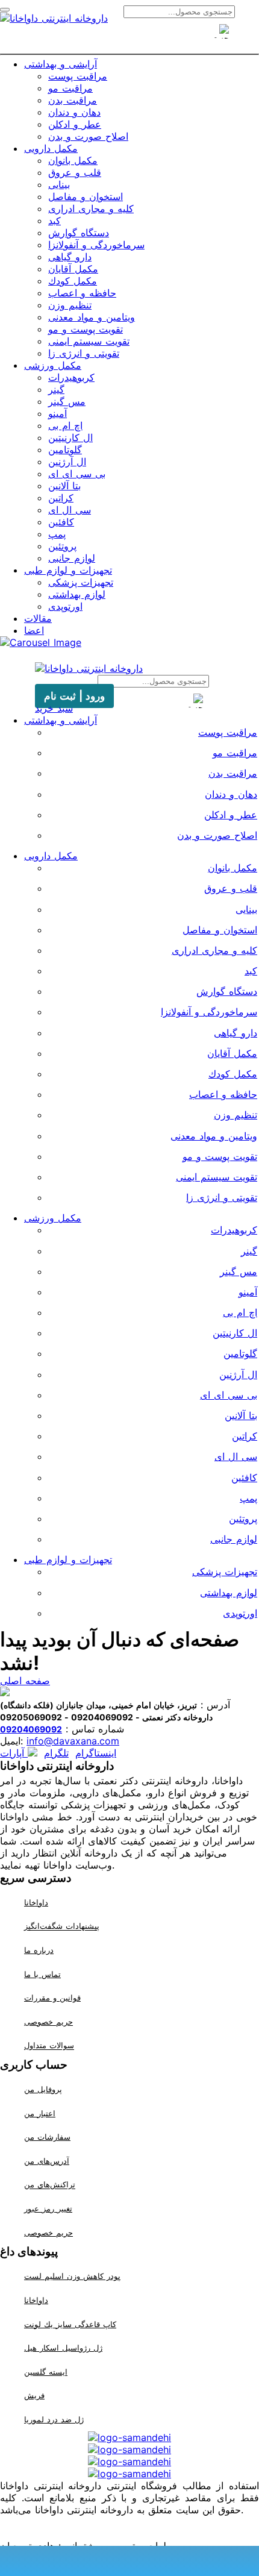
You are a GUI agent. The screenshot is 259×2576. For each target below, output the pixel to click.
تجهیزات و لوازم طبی (68, 570)
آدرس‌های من (47, 2161)
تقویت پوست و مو (86, 329)
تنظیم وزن (70, 305)
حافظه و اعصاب (82, 293)
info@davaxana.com (73, 1741)
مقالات (38, 618)
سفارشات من (47, 2137)
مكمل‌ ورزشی (53, 365)
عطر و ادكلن (75, 124)
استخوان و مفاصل (86, 196)
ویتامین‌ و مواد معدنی (92, 317)
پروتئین (62, 546)
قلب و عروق (75, 172)
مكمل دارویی (51, 148)
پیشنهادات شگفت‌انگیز (62, 1926)
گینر (56, 389)
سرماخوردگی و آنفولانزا (96, 245)
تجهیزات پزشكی (81, 582)
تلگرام (56, 1753)
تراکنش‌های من (50, 2185)
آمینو (58, 413)
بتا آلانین (64, 486)
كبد (55, 221)
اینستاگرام (96, 1753)
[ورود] (151, 38)
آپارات (14, 1753)
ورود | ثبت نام (74, 696)
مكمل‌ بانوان (73, 160)
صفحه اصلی (25, 1681)
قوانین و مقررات (52, 1998)
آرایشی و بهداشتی (61, 64)
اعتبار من (40, 2113)
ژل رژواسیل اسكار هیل (63, 2348)
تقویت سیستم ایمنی (89, 341)
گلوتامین (65, 450)
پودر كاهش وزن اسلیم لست (72, 2276)
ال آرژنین (67, 462)
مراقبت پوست (78, 76)
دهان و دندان (74, 112)
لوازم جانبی (72, 558)
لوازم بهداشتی (77, 594)
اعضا (34, 630)
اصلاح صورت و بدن (88, 136)
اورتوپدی (65, 606)
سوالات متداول (49, 2046)
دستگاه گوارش (79, 233)
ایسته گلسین (46, 2372)
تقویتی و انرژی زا (84, 353)
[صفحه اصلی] (108, 38)
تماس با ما (42, 1974)
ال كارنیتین (70, 437)
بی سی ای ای (77, 474)
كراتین (61, 498)
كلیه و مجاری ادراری (91, 208)
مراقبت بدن (73, 100)
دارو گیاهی (70, 257)
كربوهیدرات (71, 377)
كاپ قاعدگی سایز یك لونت (70, 2324)
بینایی (59, 184)
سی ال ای (70, 510)
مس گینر (67, 401)
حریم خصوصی (48, 2022)
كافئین (61, 522)
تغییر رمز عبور (48, 2208)
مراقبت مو (70, 88)
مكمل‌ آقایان (73, 269)
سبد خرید (54, 708)
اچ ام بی (65, 425)
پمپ (57, 534)
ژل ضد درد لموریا (54, 2419)
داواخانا (36, 1902)
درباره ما (39, 1950)
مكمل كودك (73, 281)
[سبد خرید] (129, 38)
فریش (34, 2395)
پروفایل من (43, 2089)
